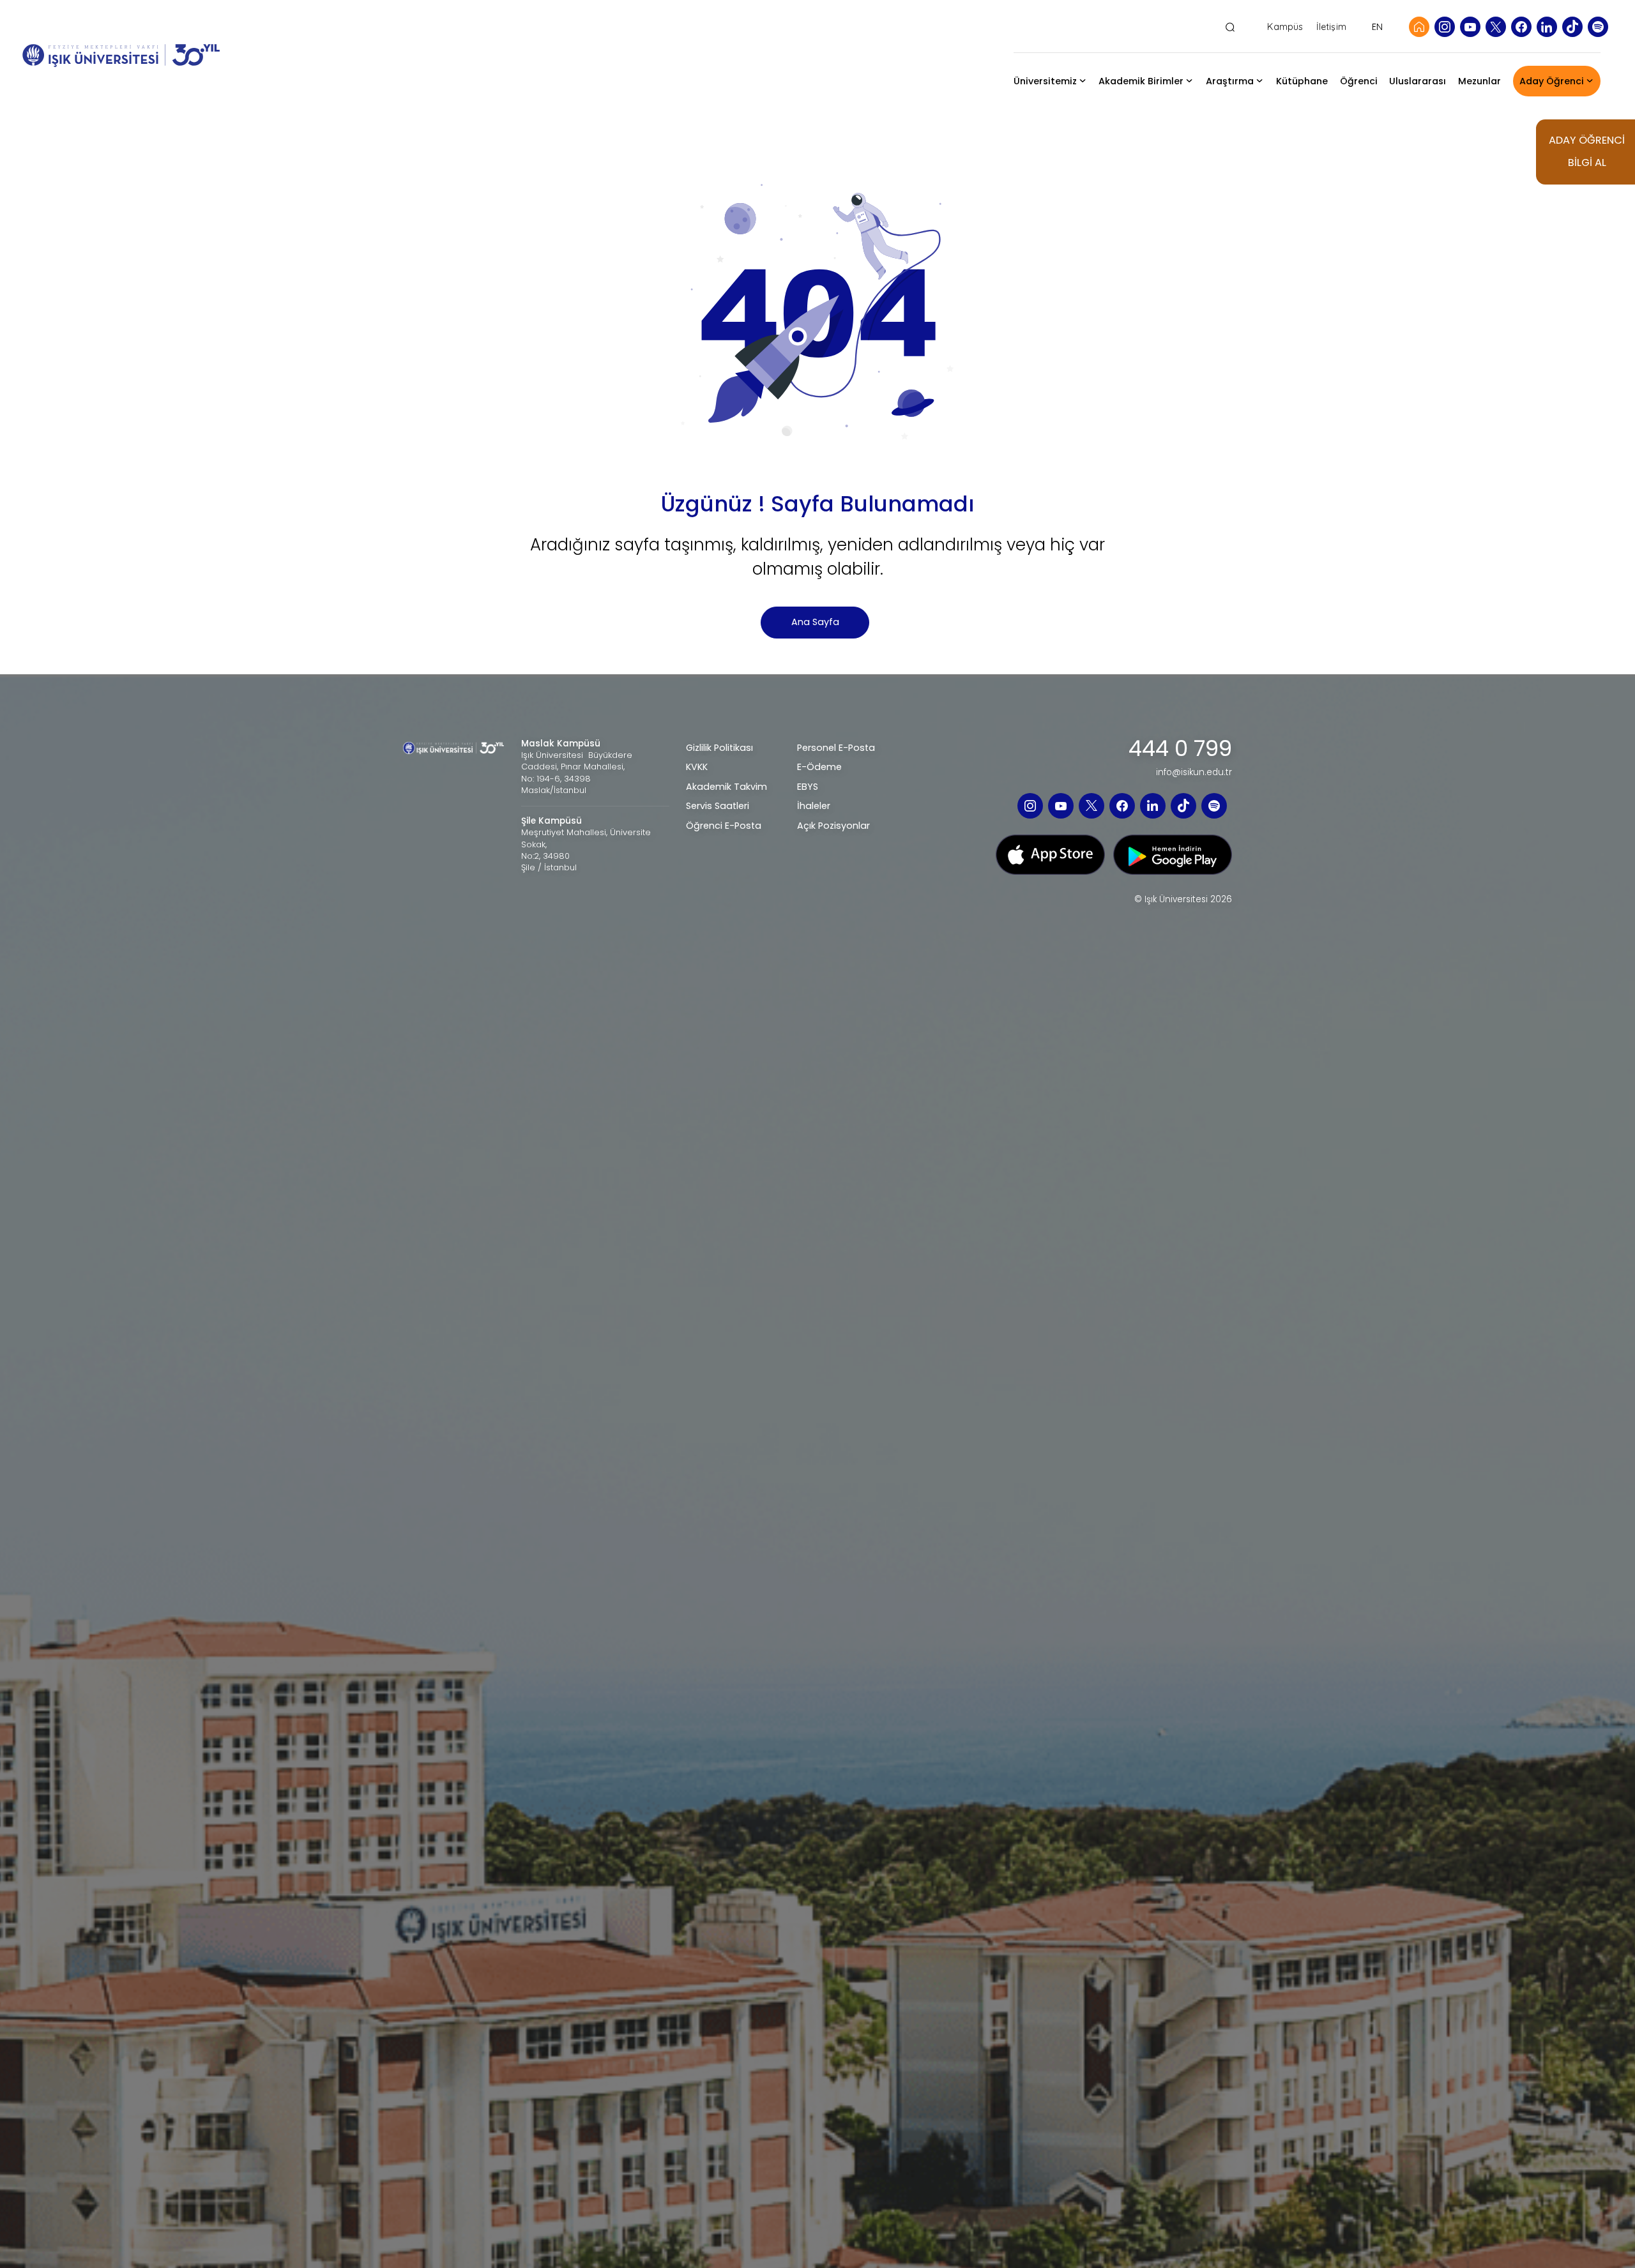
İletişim (1331, 27)
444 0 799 (1180, 749)
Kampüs (1285, 27)
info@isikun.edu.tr (1194, 773)
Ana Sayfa (815, 622)
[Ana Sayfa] (1419, 27)
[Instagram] (1445, 27)
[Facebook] (1521, 27)
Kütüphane (1302, 81)
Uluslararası (1418, 81)
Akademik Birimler (1141, 81)
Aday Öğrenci (1552, 81)
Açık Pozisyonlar (833, 826)
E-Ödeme (819, 767)
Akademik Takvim (726, 787)
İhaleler (814, 806)
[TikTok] (1572, 27)
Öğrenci (1359, 81)
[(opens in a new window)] (1050, 854)
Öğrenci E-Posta (724, 826)
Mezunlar (1479, 81)
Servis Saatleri (718, 806)
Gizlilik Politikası (719, 748)
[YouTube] (1470, 27)
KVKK (697, 767)
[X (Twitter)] (1496, 27)
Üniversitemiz (1045, 81)
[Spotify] (1598, 27)
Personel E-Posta (836, 748)
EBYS (808, 787)
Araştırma (1230, 81)
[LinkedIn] (1547, 27)
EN (1377, 27)
